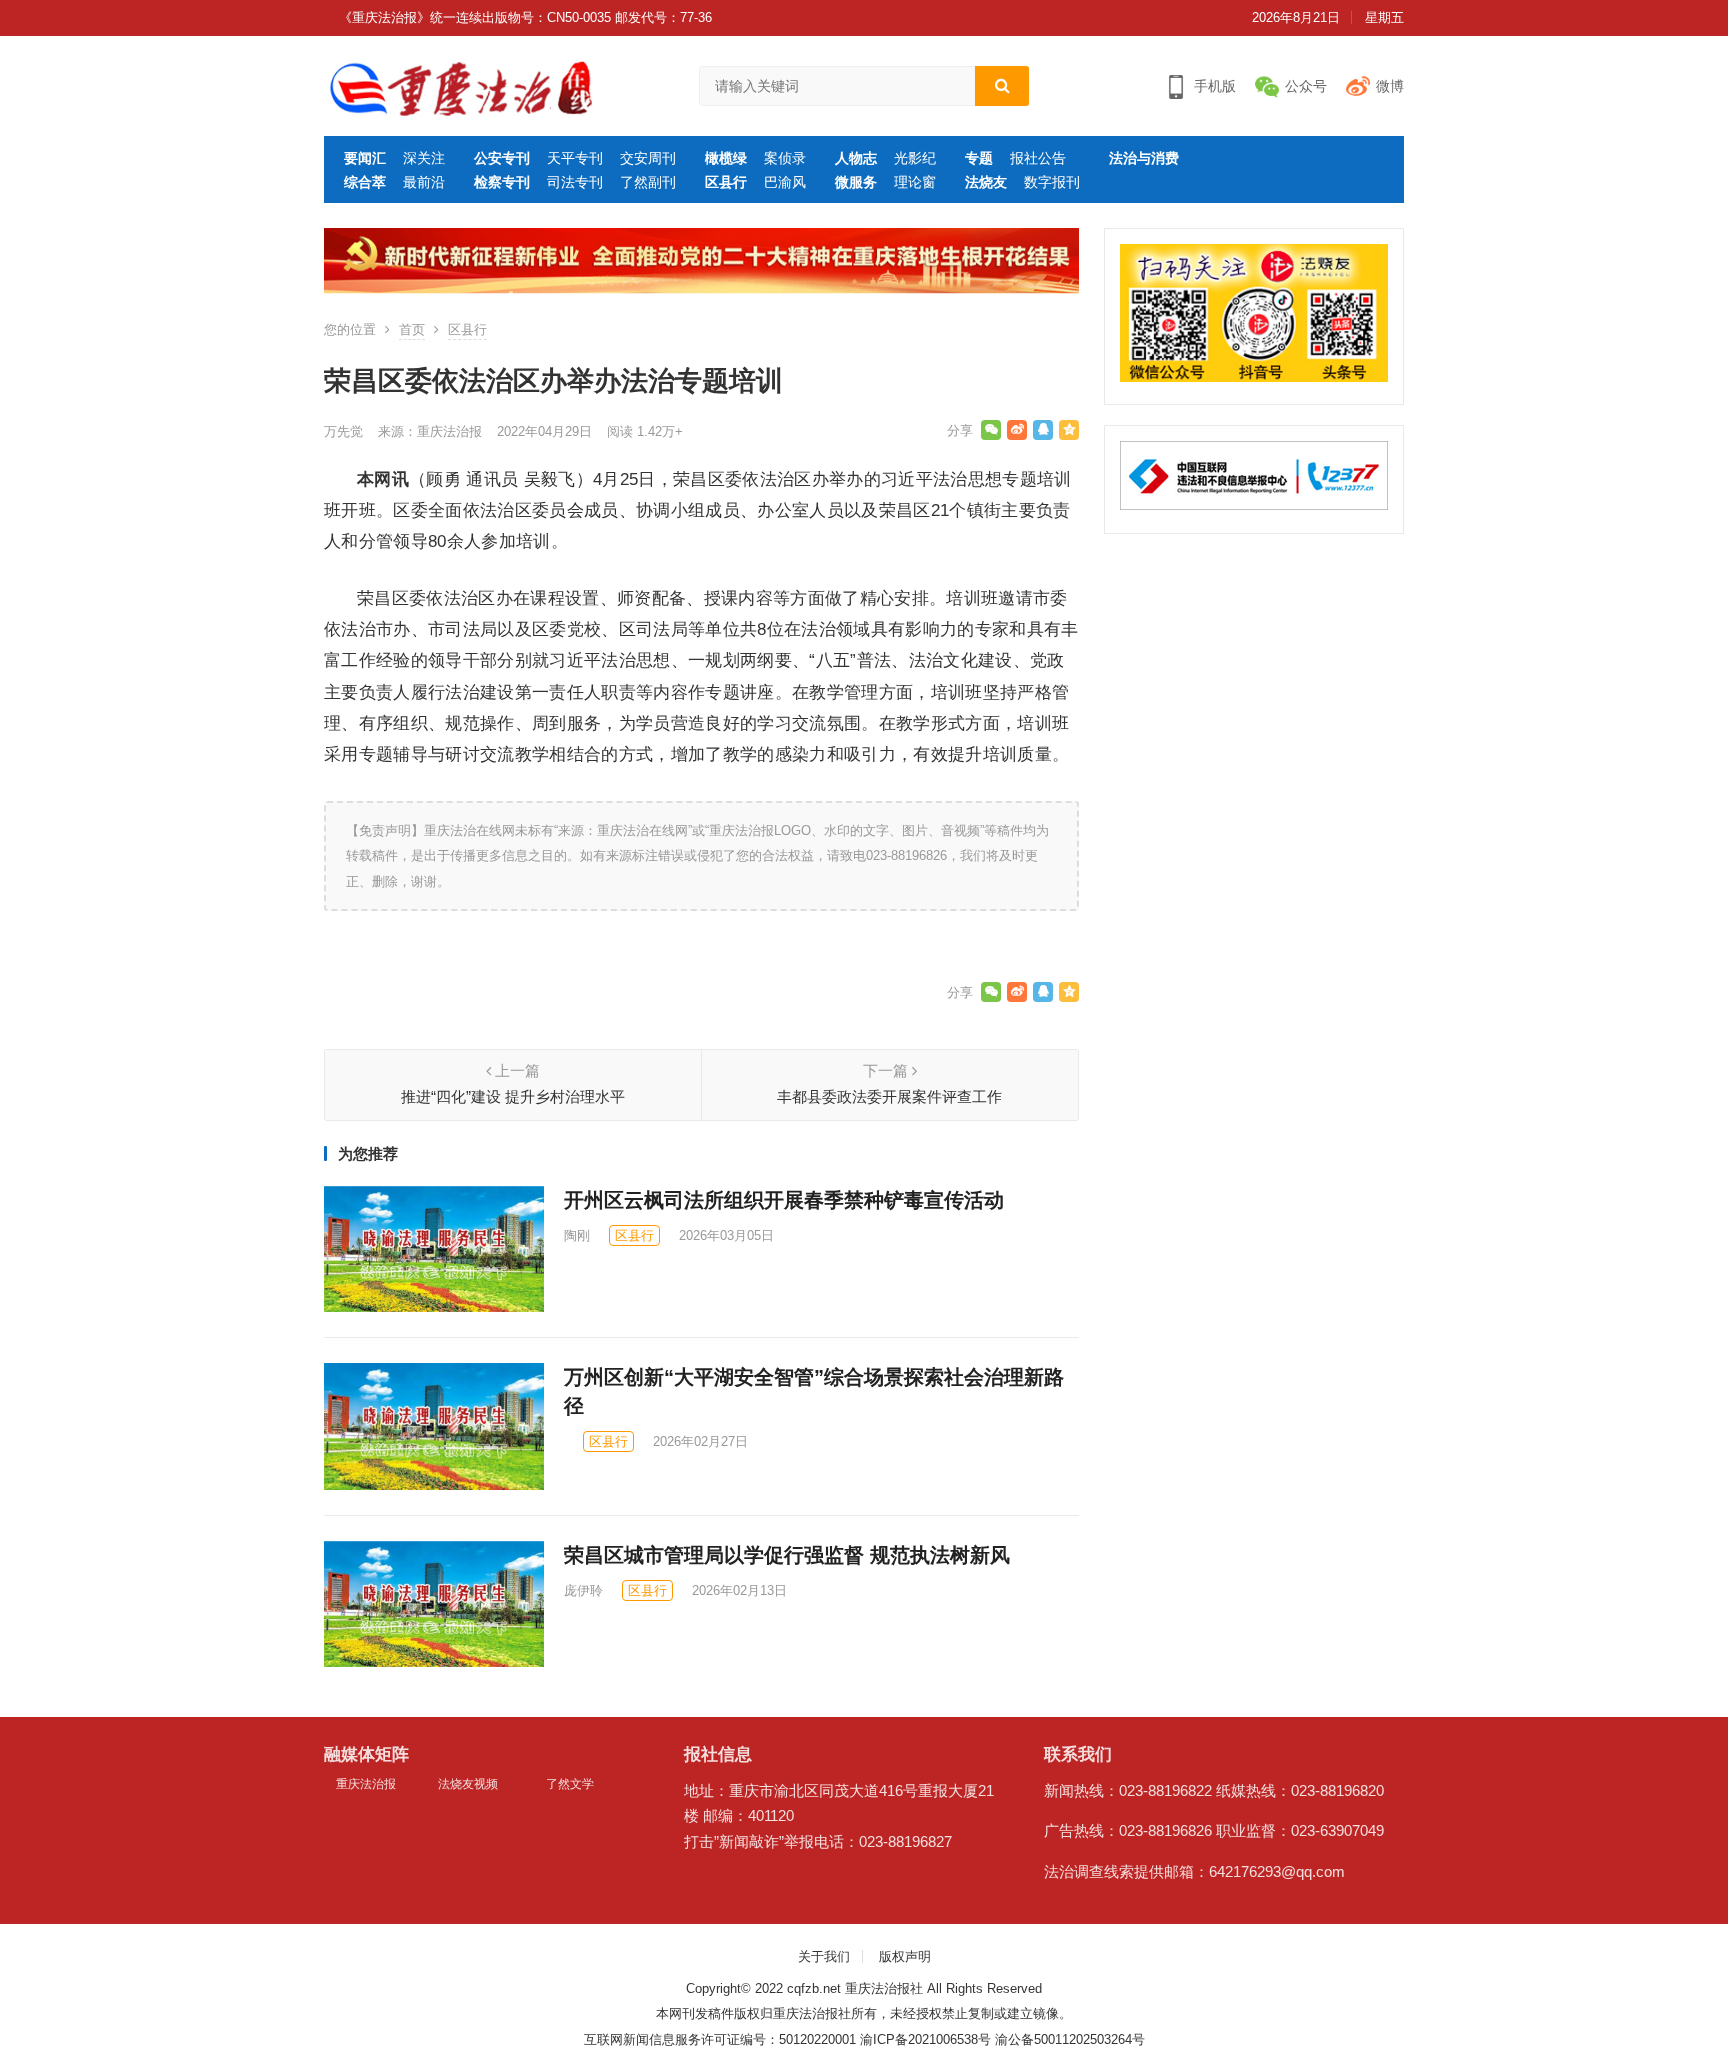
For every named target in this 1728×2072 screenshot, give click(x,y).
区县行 (726, 182)
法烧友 (986, 182)
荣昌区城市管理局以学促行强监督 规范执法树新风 (787, 1555)
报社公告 (1038, 158)
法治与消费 (1144, 158)
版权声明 (905, 1956)
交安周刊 (648, 158)
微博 (1390, 86)
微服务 (856, 182)
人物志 (856, 158)
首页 (412, 329)
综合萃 (365, 182)
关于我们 (824, 1956)
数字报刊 (1052, 182)
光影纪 (915, 158)
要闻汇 (365, 158)
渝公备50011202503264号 (1070, 2039)
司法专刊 (575, 182)
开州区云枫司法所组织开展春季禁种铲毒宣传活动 (784, 1200)
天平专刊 (575, 158)
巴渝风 (785, 182)
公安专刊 (502, 158)
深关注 (424, 158)
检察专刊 (502, 182)
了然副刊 (648, 182)
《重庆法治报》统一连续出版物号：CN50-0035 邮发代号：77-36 (525, 17)
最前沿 (424, 182)
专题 (979, 158)
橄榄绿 (726, 158)
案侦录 (785, 158)
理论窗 (915, 182)
